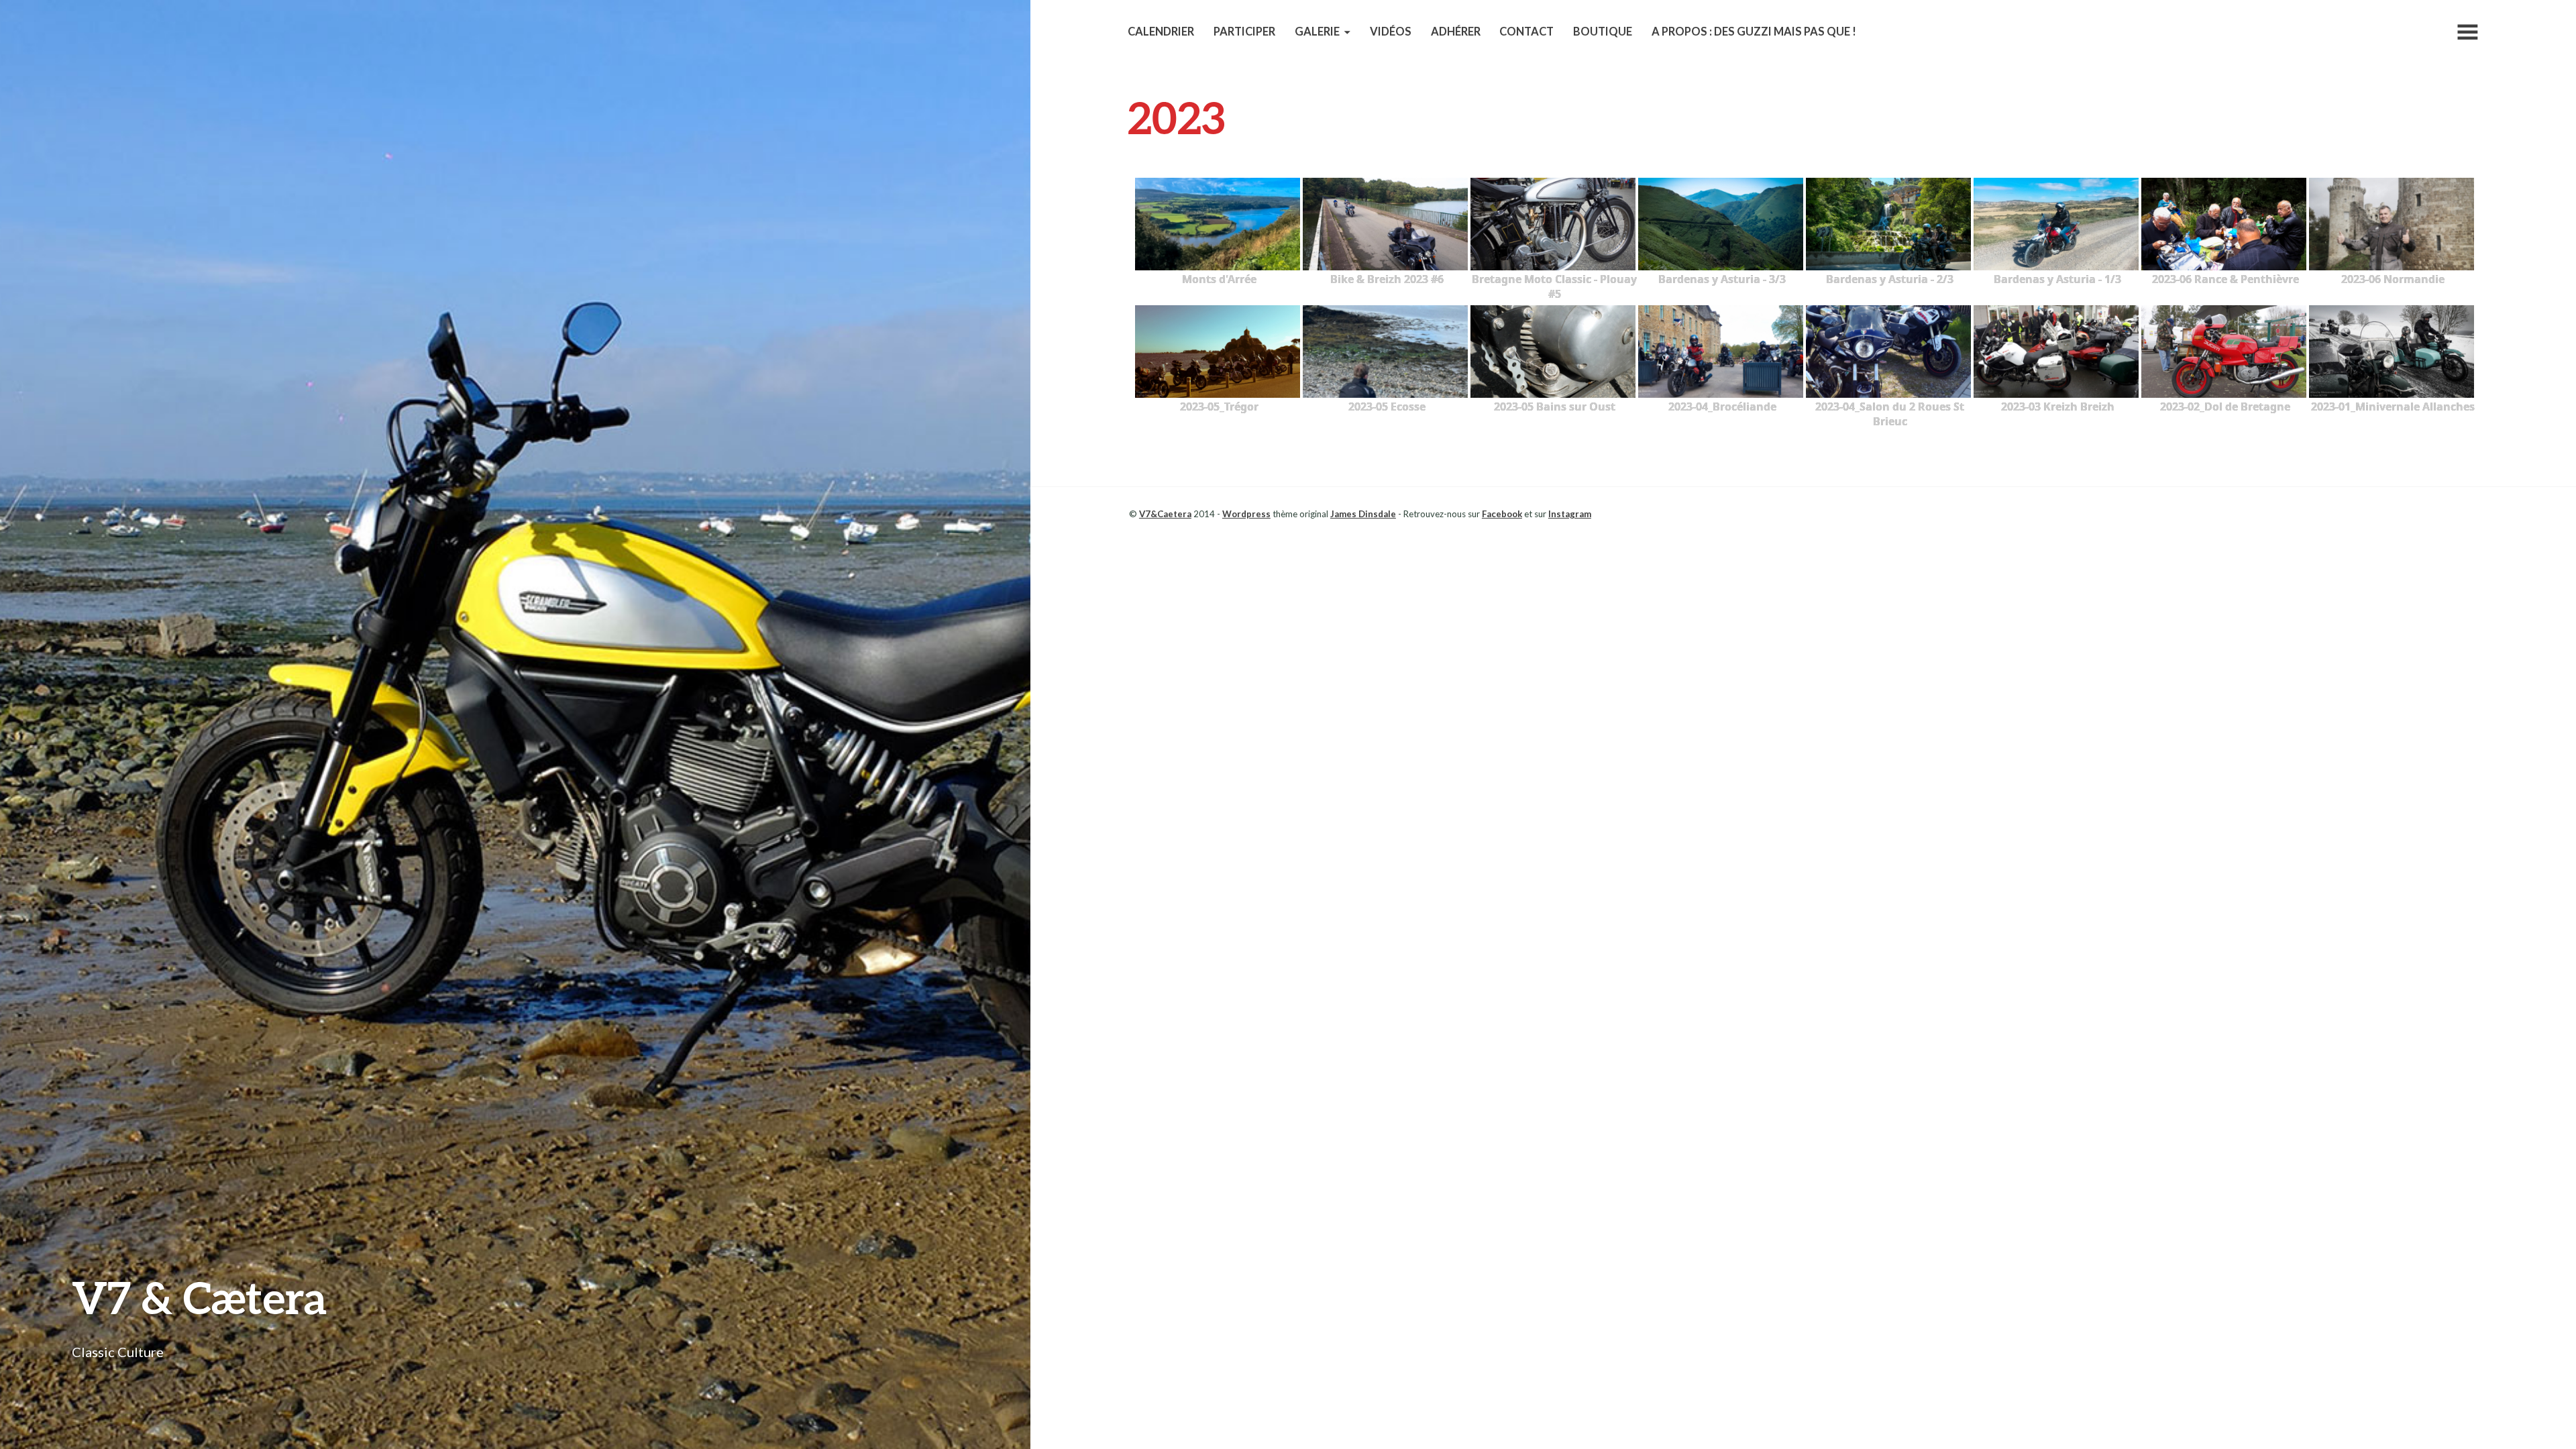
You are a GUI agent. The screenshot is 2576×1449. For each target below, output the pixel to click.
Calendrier (1161, 32)
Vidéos (1391, 32)
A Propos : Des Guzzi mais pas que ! (1754, 32)
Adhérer (1456, 32)
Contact (1526, 32)
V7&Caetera (1165, 514)
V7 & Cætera (199, 1297)
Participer (1244, 32)
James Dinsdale (1363, 514)
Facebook (1502, 514)
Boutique (1603, 32)
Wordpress (1246, 514)
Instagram (1570, 514)
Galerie (1317, 32)
